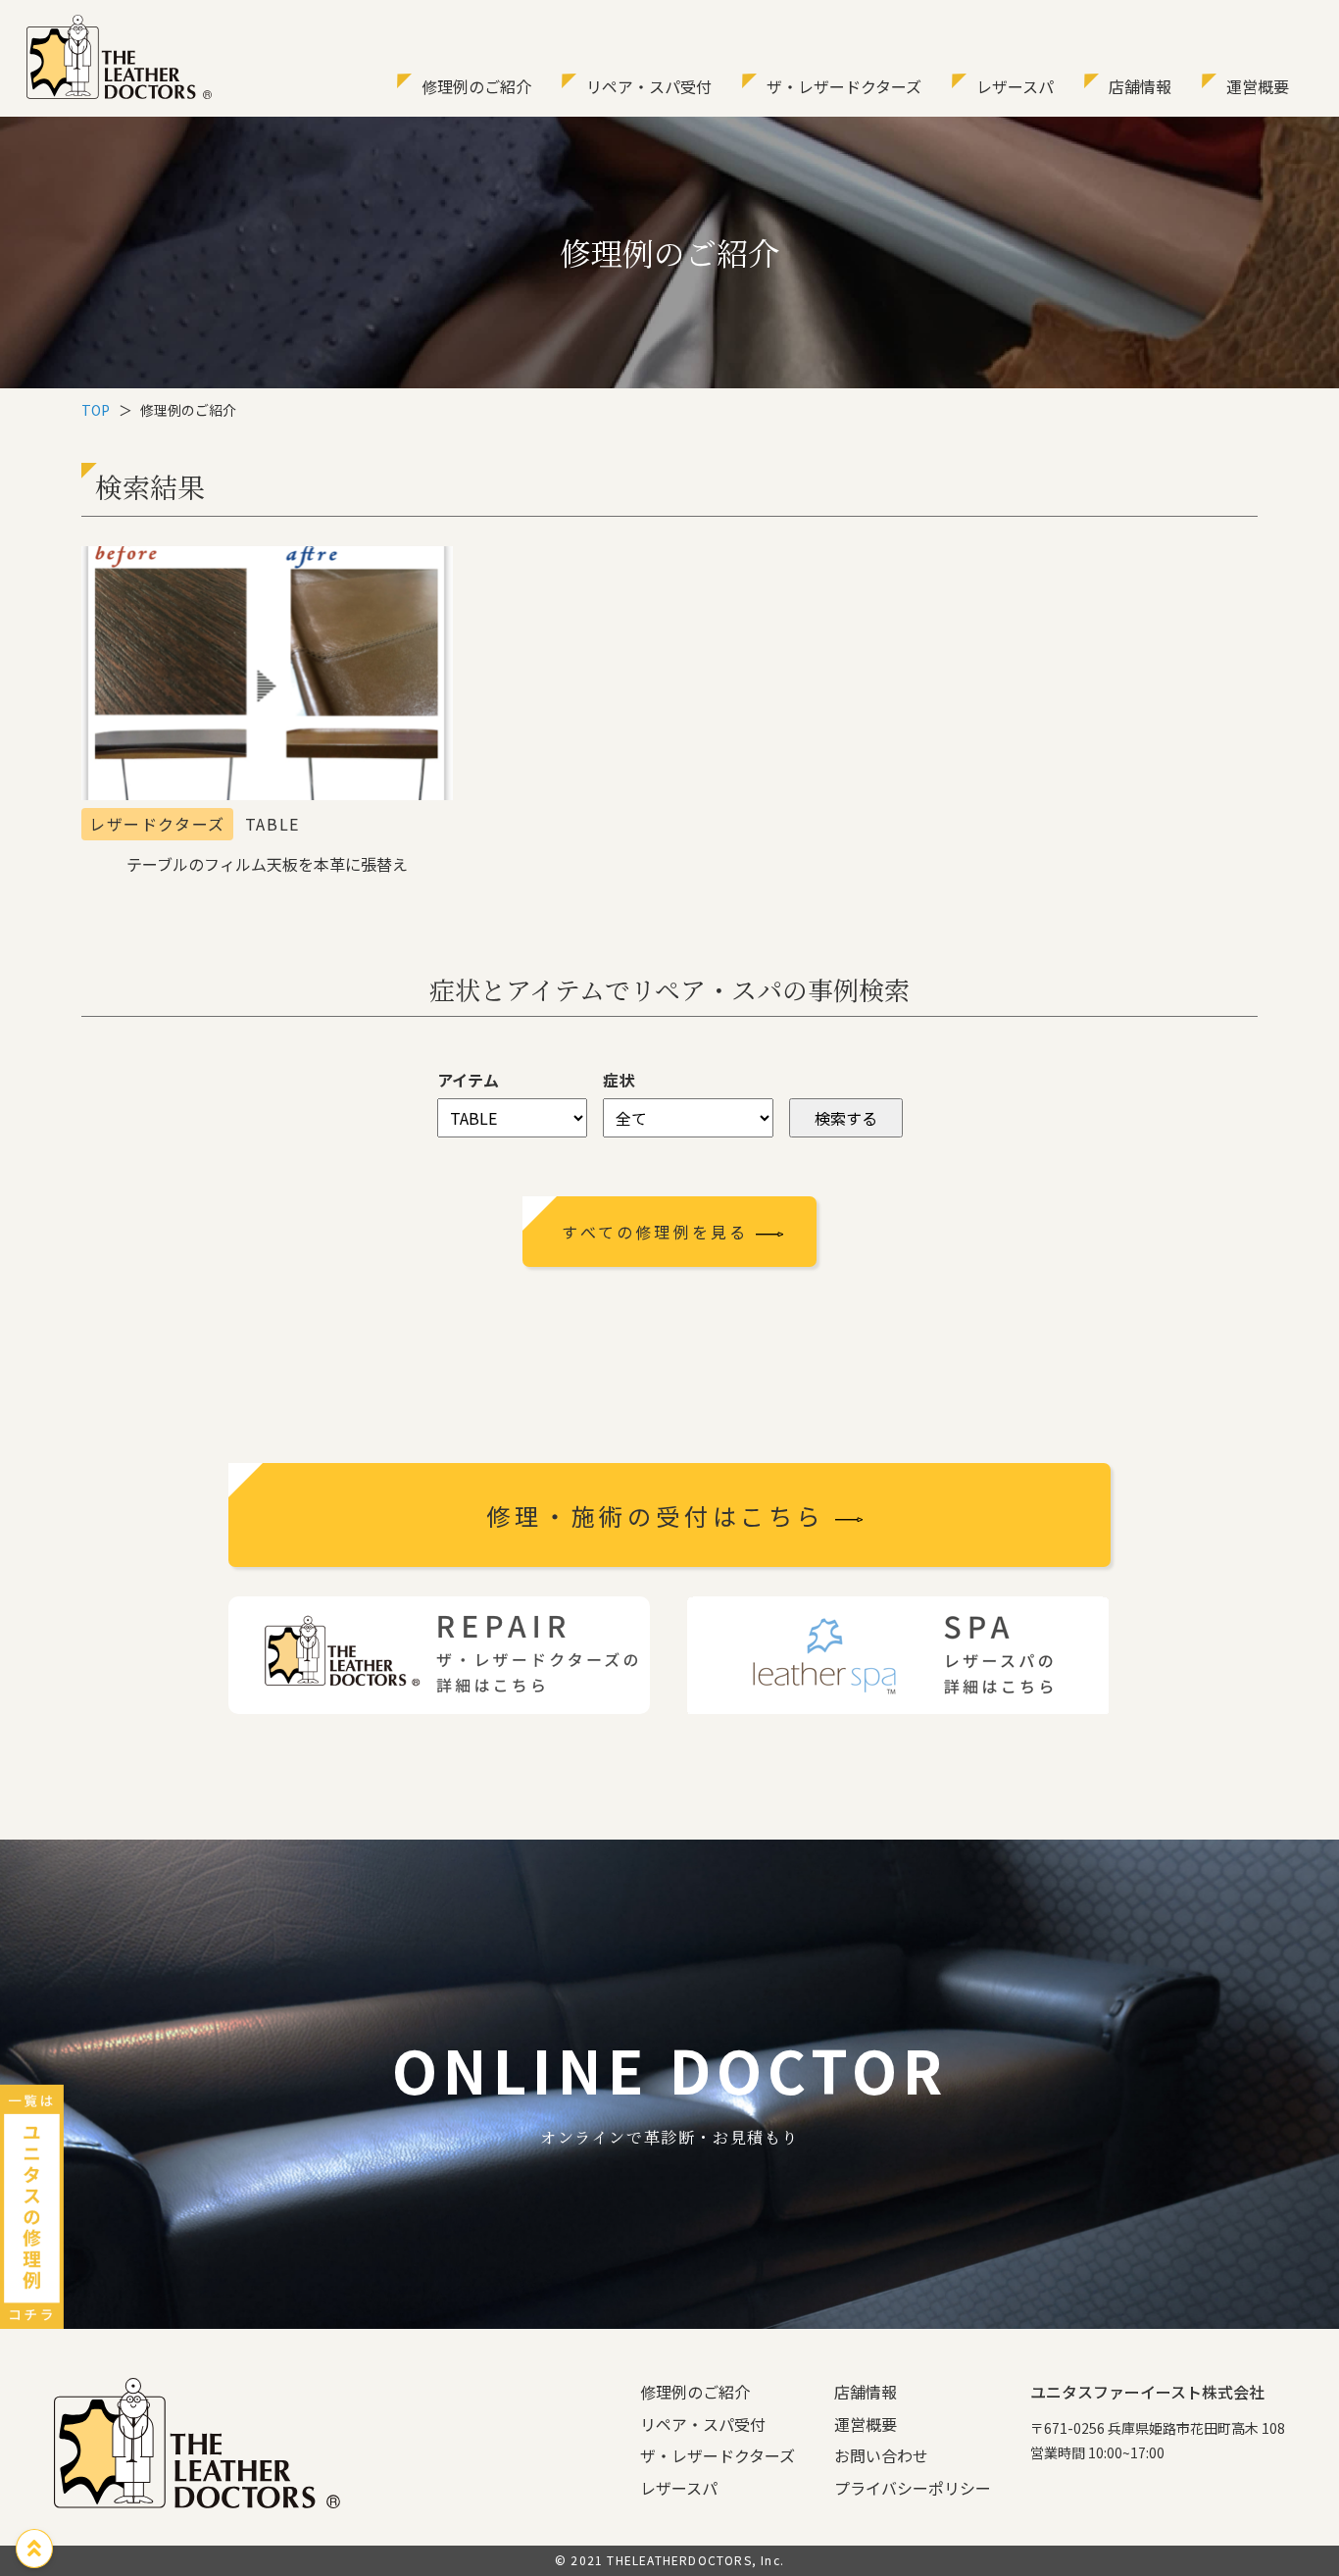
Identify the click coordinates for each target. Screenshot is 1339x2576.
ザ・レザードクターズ (844, 86)
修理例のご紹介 (476, 86)
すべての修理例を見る (658, 1232)
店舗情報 (1140, 86)
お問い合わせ (881, 2455)
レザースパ (1015, 86)
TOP (96, 410)
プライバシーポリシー (913, 2488)
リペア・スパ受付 (649, 86)
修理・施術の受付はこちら (660, 1515)
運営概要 (1258, 86)
